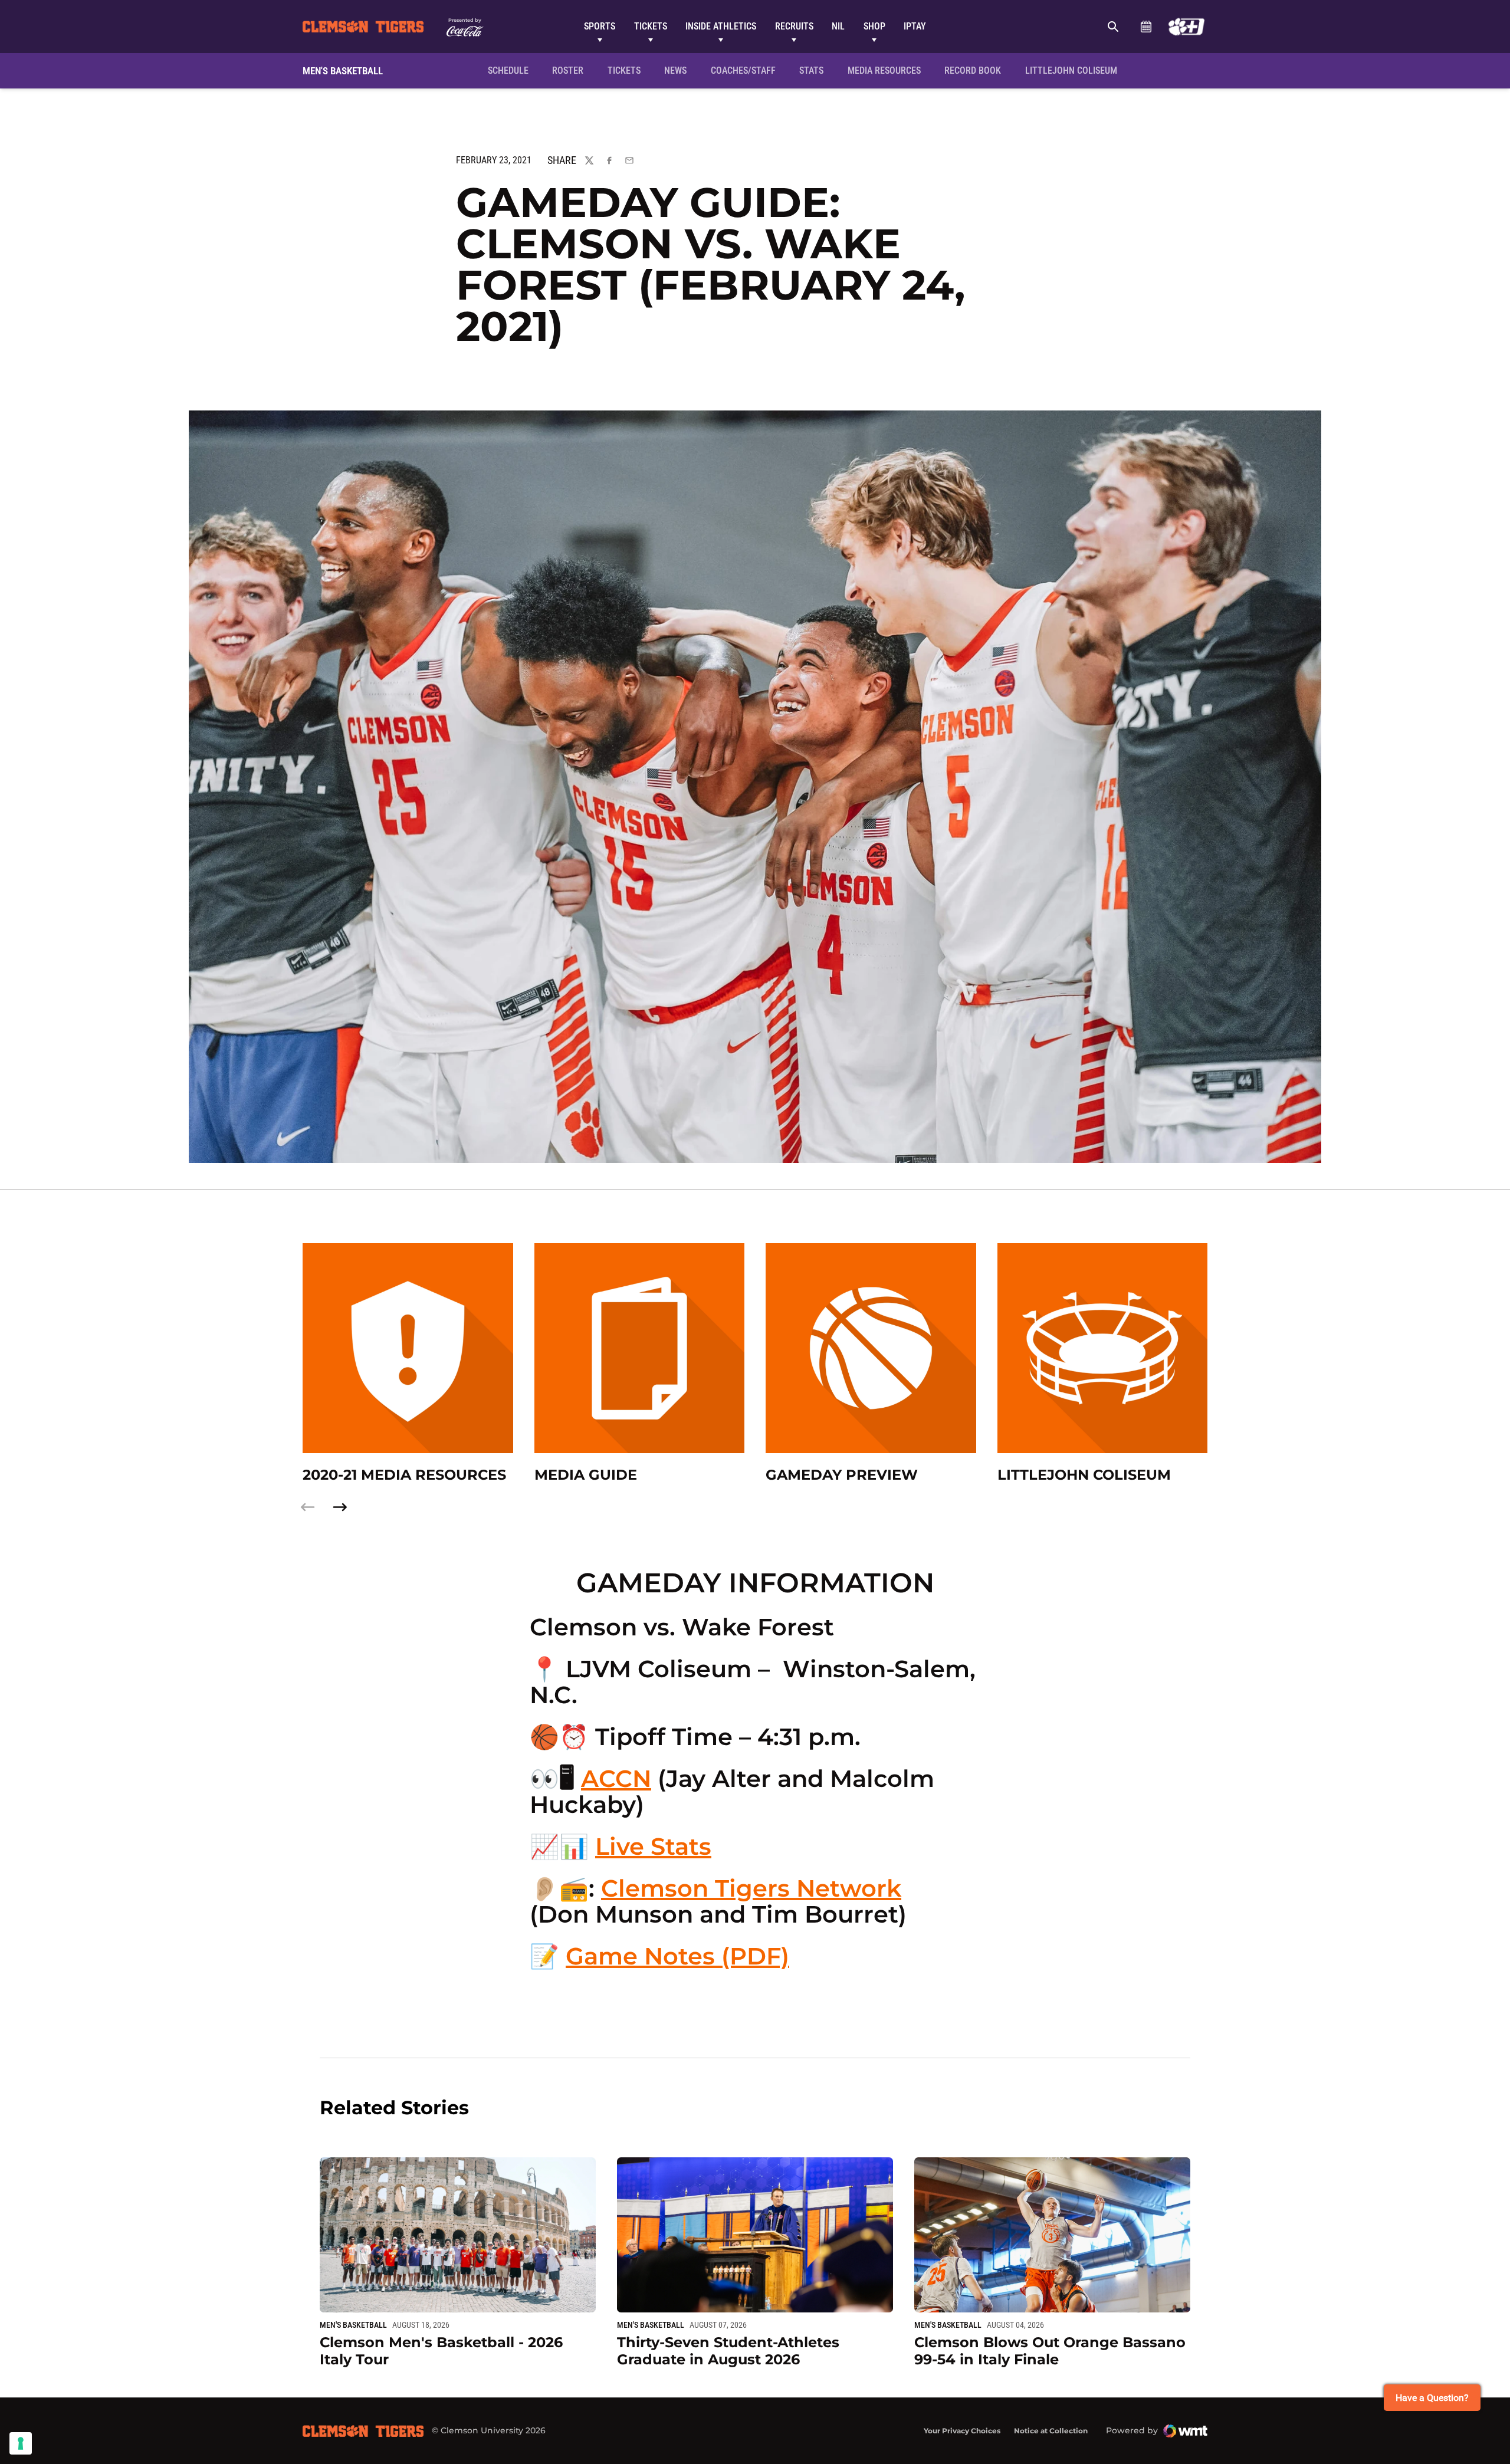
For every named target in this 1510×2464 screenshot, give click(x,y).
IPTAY (915, 26)
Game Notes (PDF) (677, 1956)
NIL (838, 26)
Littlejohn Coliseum (1075, 70)
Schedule (1146, 27)
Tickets (651, 26)
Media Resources (884, 70)
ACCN (616, 1778)
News (675, 70)
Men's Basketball (353, 2325)
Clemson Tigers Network (751, 1888)
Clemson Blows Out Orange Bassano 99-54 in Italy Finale (1050, 2351)
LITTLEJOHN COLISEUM (1084, 1475)
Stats (811, 70)
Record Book (973, 70)
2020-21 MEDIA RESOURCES (404, 1475)
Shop (874, 26)
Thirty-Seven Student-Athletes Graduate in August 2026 (728, 2351)
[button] (340, 1507)
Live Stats (653, 1846)
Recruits (794, 26)
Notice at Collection (1051, 2431)
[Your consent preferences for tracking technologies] (21, 2443)
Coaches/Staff (743, 70)
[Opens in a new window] (1186, 27)
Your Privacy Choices (962, 2431)
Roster (568, 70)
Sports (600, 26)
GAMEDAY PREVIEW (842, 1475)
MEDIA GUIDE (586, 1475)
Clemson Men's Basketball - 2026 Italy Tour (441, 2351)
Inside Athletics (721, 26)
